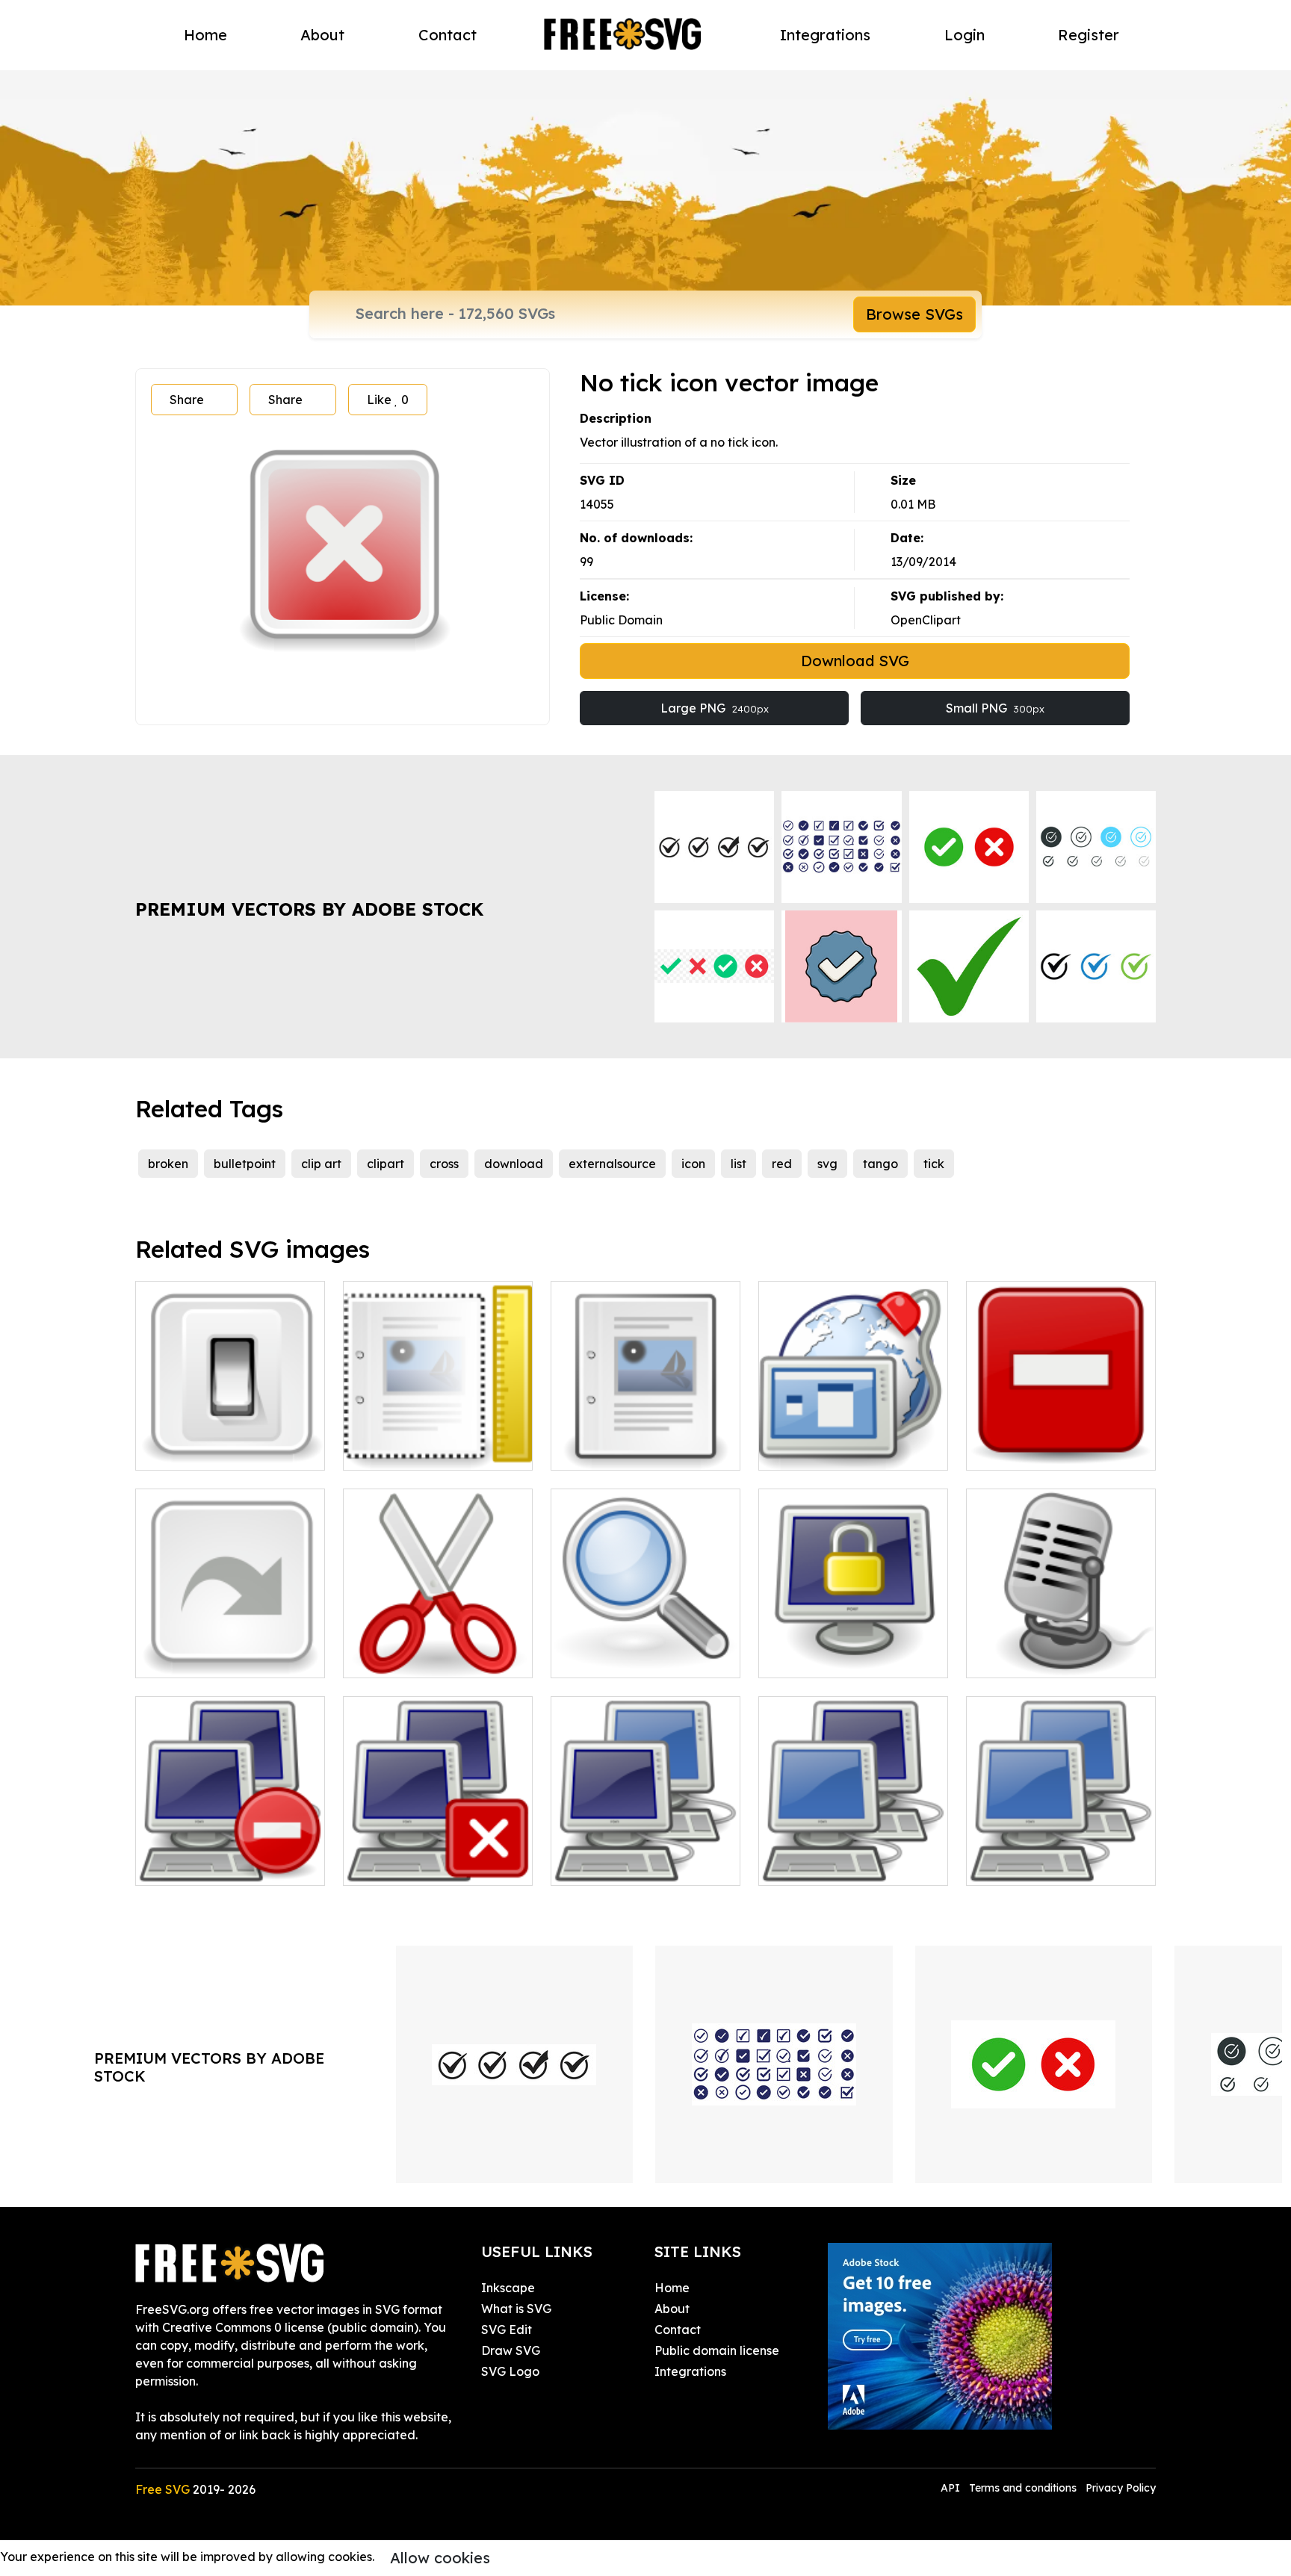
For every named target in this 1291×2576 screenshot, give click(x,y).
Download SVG (855, 661)
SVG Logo (510, 2371)
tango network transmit (842, 1865)
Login (965, 35)
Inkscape (508, 2288)
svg (827, 1164)
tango (880, 1164)
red (782, 1164)
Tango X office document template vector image (438, 1441)
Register (1089, 35)
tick (934, 1164)
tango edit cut (401, 1657)
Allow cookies (440, 2558)
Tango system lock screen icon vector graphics (854, 1648)
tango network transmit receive (1061, 1856)
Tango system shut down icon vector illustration (230, 1441)
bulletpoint (245, 1164)
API (952, 2488)
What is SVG (516, 2309)
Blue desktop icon (826, 1450)
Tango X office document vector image (646, 1441)
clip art (321, 1164)
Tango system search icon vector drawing (645, 1648)
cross (444, 1164)
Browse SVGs (914, 314)
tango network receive (633, 1865)
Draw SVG (511, 2350)
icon (693, 1164)
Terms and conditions (1023, 2488)
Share (187, 400)
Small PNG (995, 708)
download (514, 1164)
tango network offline (422, 1865)
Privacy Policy (1121, 2488)
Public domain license (717, 2350)
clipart (386, 1164)
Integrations (825, 35)
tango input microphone (1052, 1657)
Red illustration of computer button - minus (1061, 1441)
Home (205, 35)
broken (168, 1164)
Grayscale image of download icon (230, 1648)
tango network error (210, 1865)
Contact (448, 35)
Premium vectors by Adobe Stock (309, 909)
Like (388, 400)
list (739, 1164)
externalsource (612, 1164)
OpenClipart (926, 620)
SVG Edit (507, 2330)
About (322, 35)
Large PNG (715, 708)
